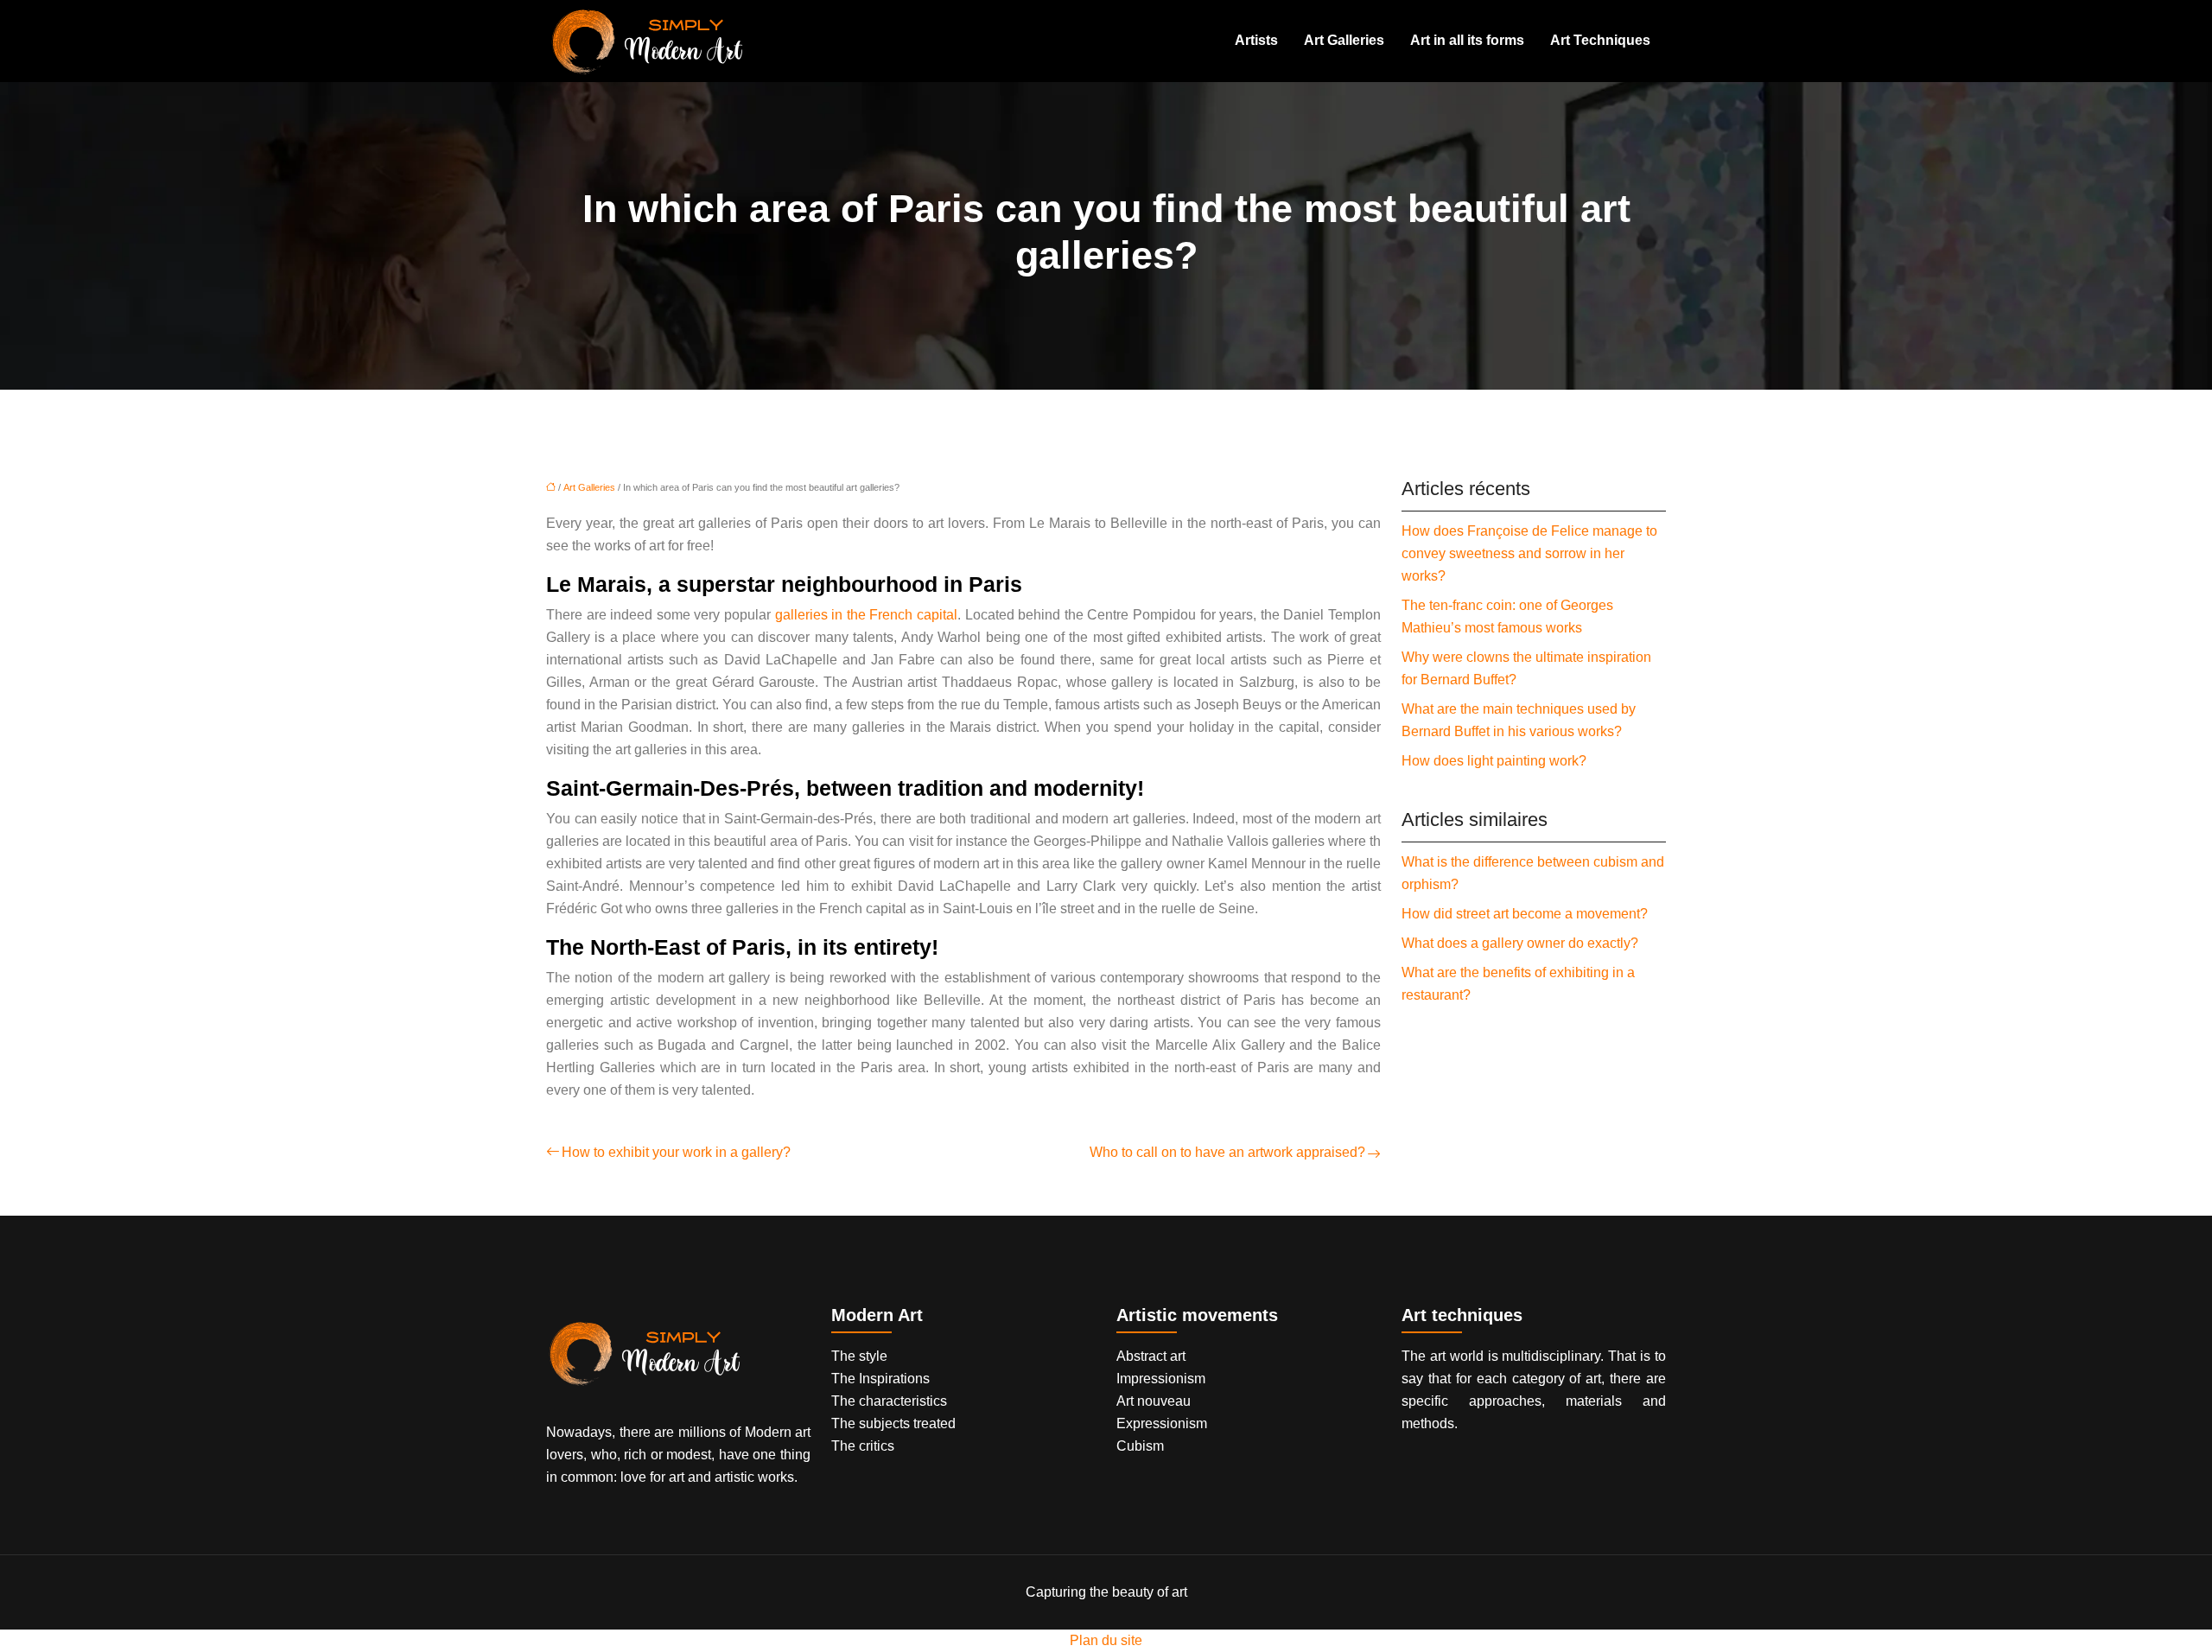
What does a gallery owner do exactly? (1520, 943)
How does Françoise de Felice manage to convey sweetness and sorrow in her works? (1529, 553)
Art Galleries (1344, 40)
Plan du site (1106, 1640)
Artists (1256, 40)
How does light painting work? (1494, 761)
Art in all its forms (1467, 40)
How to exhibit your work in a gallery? (676, 1152)
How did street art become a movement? (1525, 914)
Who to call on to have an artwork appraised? (1227, 1152)
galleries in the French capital (866, 615)
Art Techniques (1600, 40)
